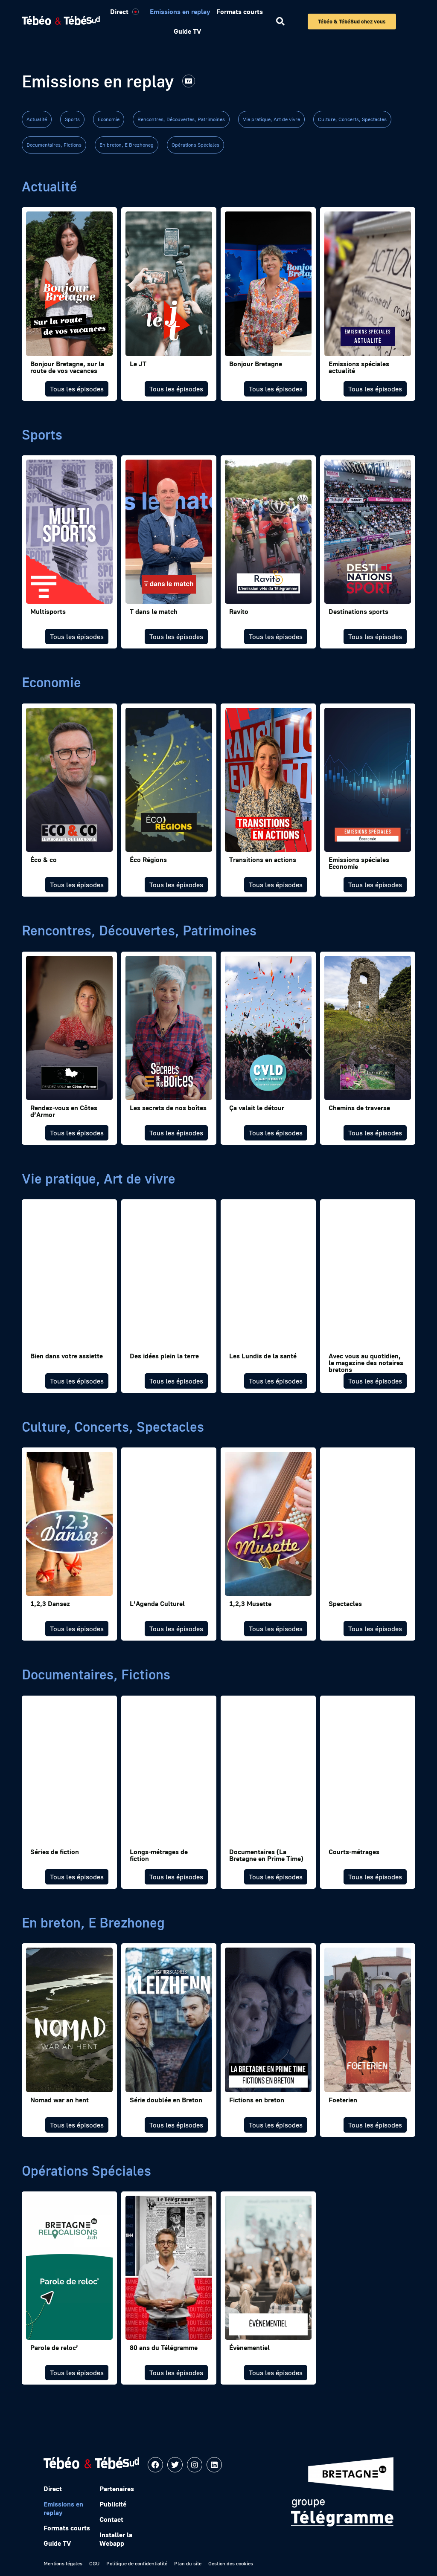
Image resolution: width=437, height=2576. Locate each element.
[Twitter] (175, 2465)
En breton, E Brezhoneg (127, 145)
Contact (111, 2519)
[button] (280, 22)
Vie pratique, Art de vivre (271, 119)
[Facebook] (155, 2465)
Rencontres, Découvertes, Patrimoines (181, 119)
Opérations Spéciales (195, 145)
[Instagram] (195, 2465)
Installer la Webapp (116, 2539)
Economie (109, 119)
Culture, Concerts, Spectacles (352, 119)
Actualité (37, 119)
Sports (72, 119)
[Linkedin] (214, 2465)
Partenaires (117, 2489)
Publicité (113, 2504)
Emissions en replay (180, 12)
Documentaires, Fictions (54, 145)
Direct (119, 12)
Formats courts (240, 12)
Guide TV (187, 31)
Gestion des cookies (231, 2563)
